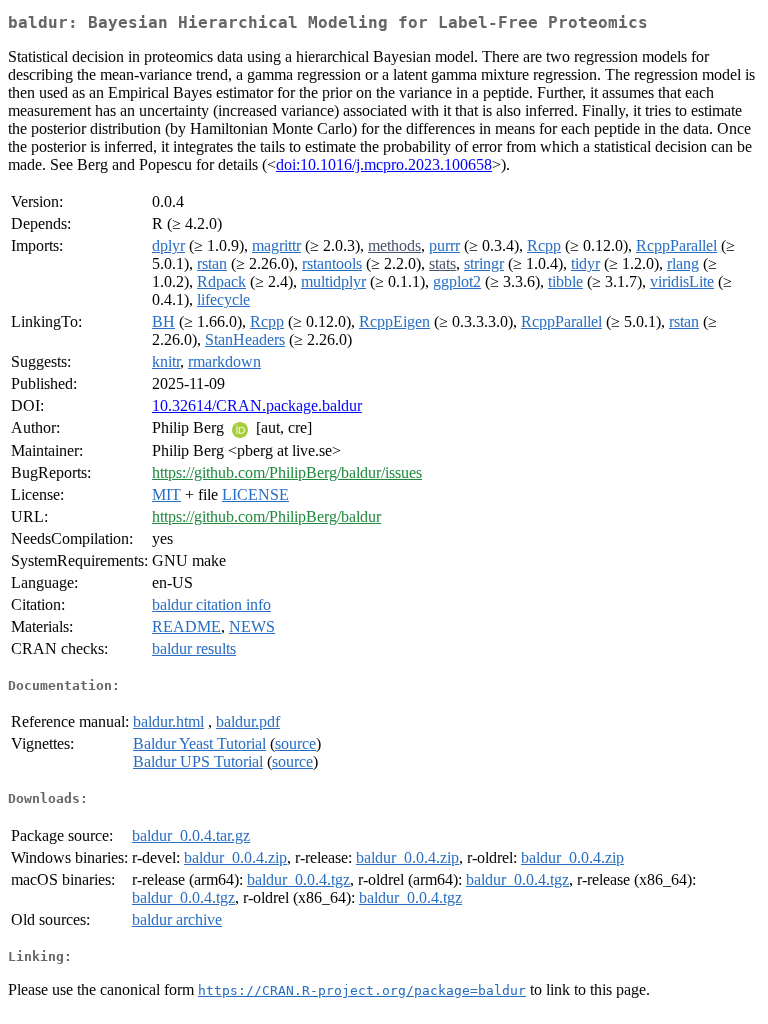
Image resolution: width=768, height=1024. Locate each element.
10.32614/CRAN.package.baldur (257, 405)
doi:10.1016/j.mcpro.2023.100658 (384, 164)
